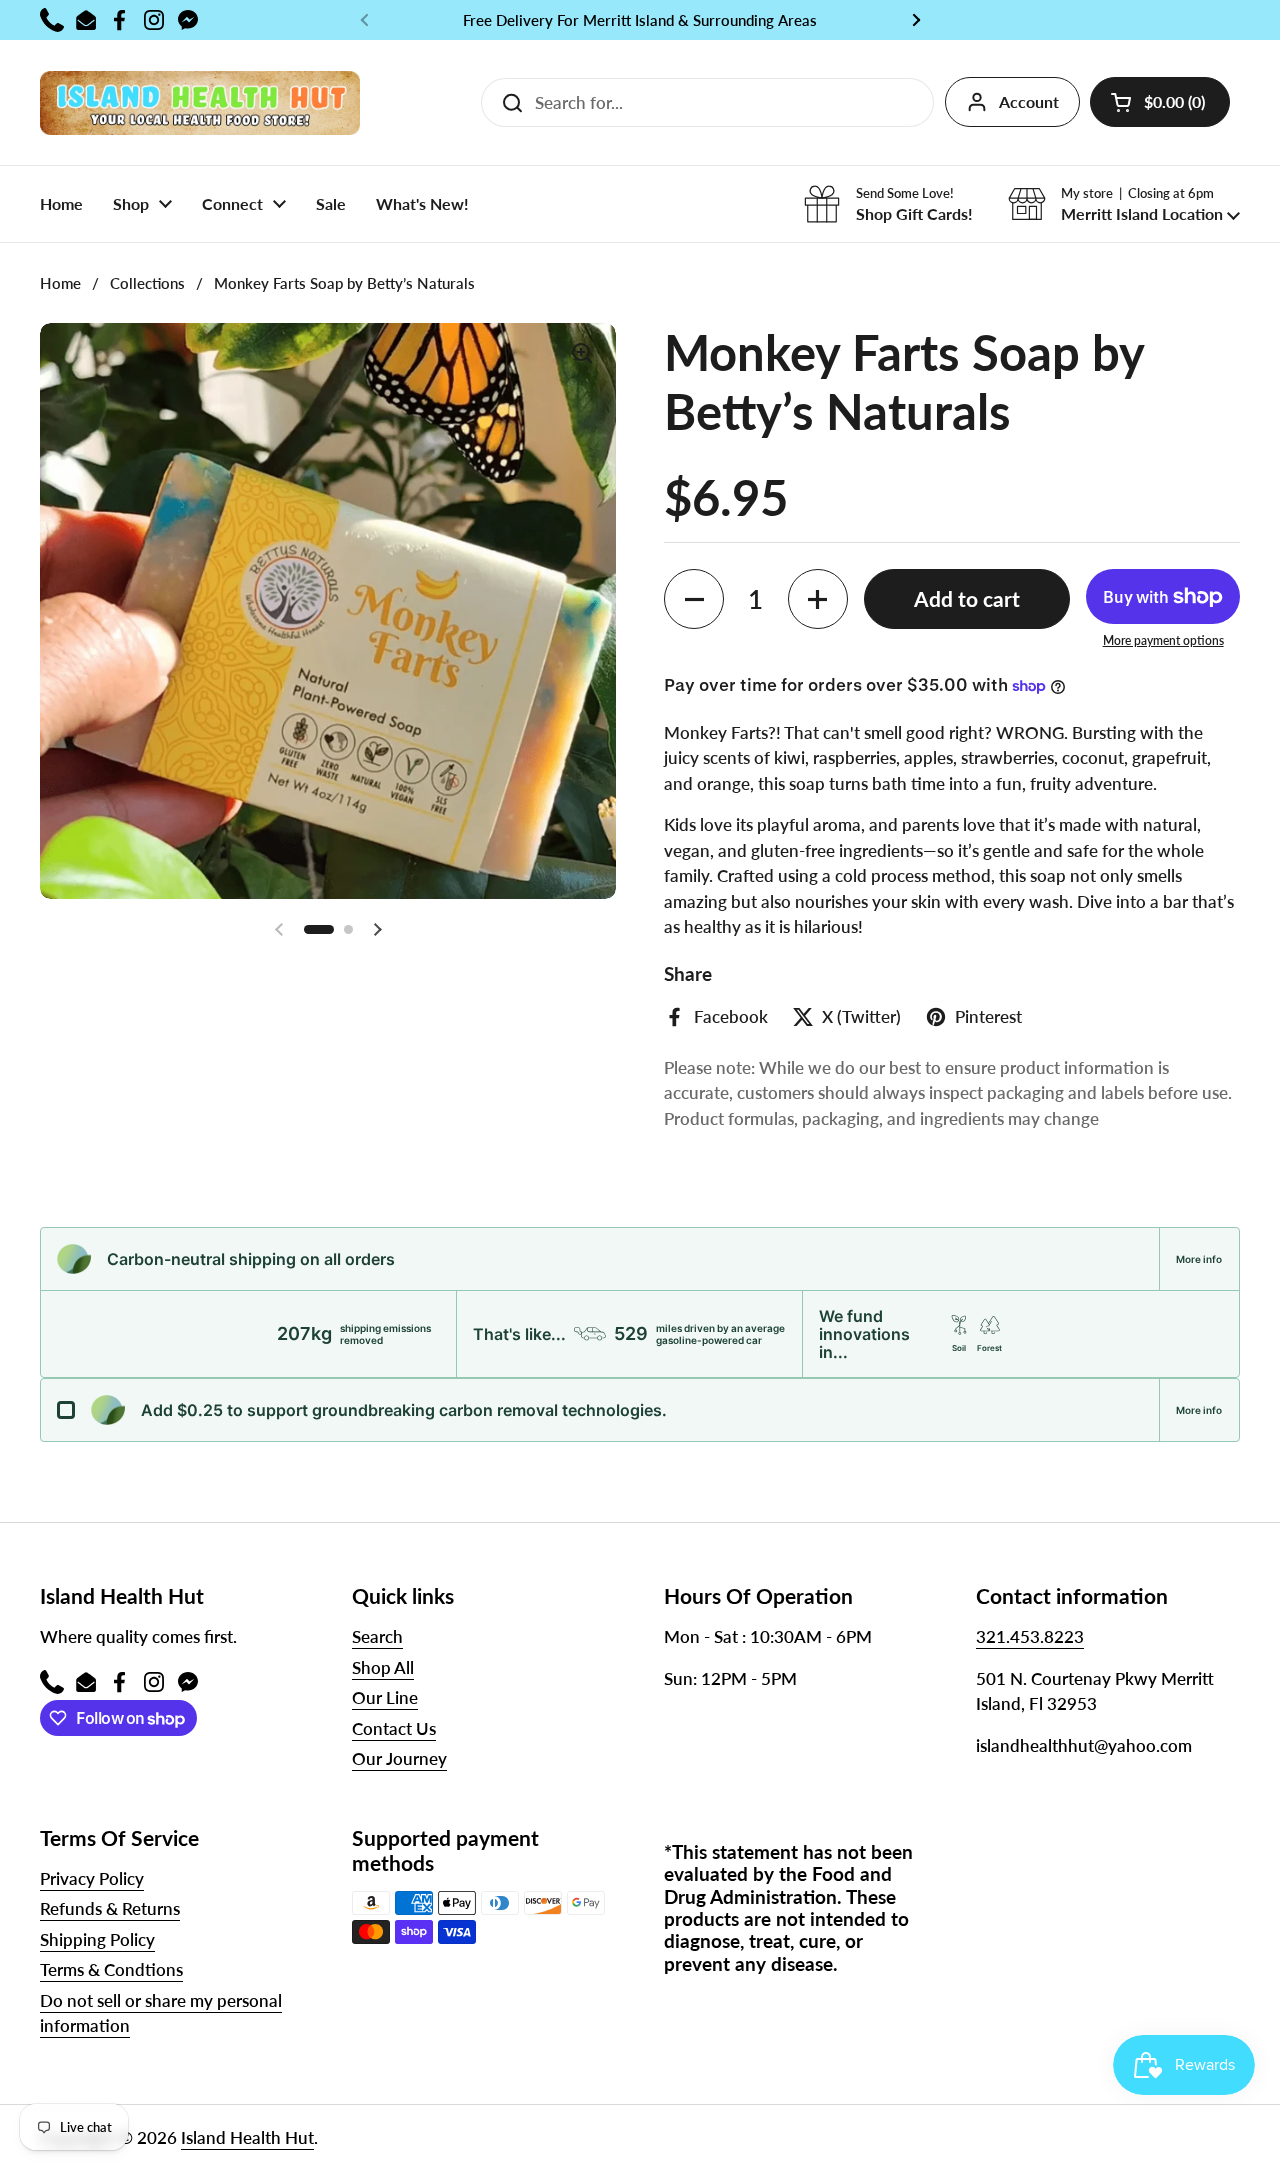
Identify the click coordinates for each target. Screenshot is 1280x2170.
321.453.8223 (1030, 1636)
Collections (147, 283)
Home (60, 283)
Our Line (385, 1697)
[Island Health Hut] (200, 102)
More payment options (1163, 640)
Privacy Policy (92, 1878)
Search (377, 1636)
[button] (1160, 102)
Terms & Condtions (111, 1969)
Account (1029, 101)
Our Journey (399, 1758)
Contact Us (394, 1728)
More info (1199, 1259)
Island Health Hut (247, 2137)
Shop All (383, 1667)
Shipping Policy (97, 1939)
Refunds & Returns (110, 1908)
